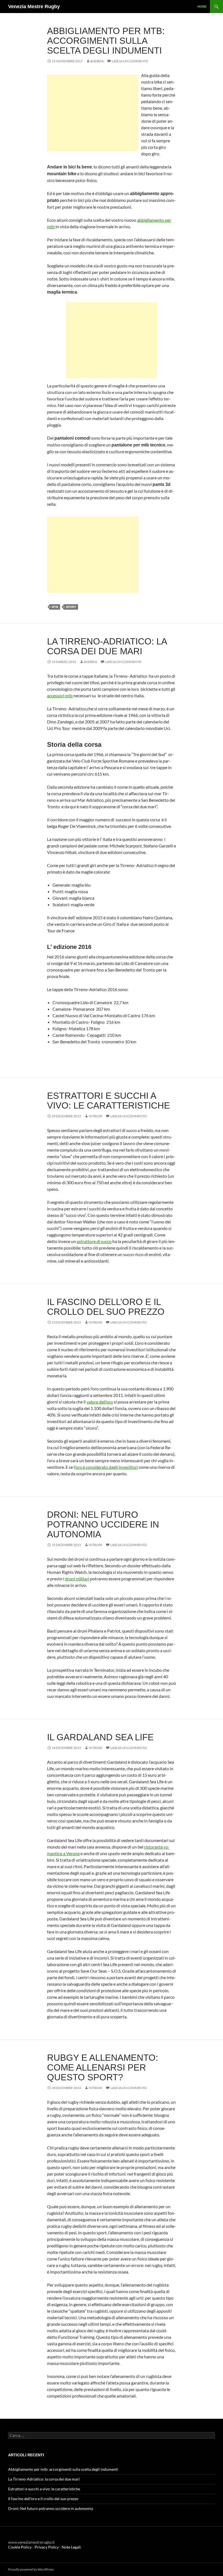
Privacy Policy (47, 2547)
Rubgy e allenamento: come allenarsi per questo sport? (103, 2067)
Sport (71, 607)
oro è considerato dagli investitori (107, 1467)
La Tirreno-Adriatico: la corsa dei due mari (107, 646)
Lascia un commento (130, 61)
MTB (55, 607)
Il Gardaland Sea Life (100, 1737)
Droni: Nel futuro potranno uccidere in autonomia (103, 1524)
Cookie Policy (20, 2547)
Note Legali (71, 2547)
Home (202, 7)
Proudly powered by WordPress (31, 2569)
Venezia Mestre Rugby (34, 7)
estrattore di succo (94, 1241)
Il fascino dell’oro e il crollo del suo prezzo (106, 1307)
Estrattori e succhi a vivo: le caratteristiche (109, 1101)
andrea (97, 61)
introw (95, 1116)
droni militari (77, 1579)
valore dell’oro (100, 1402)
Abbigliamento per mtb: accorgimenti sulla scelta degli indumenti (106, 41)
